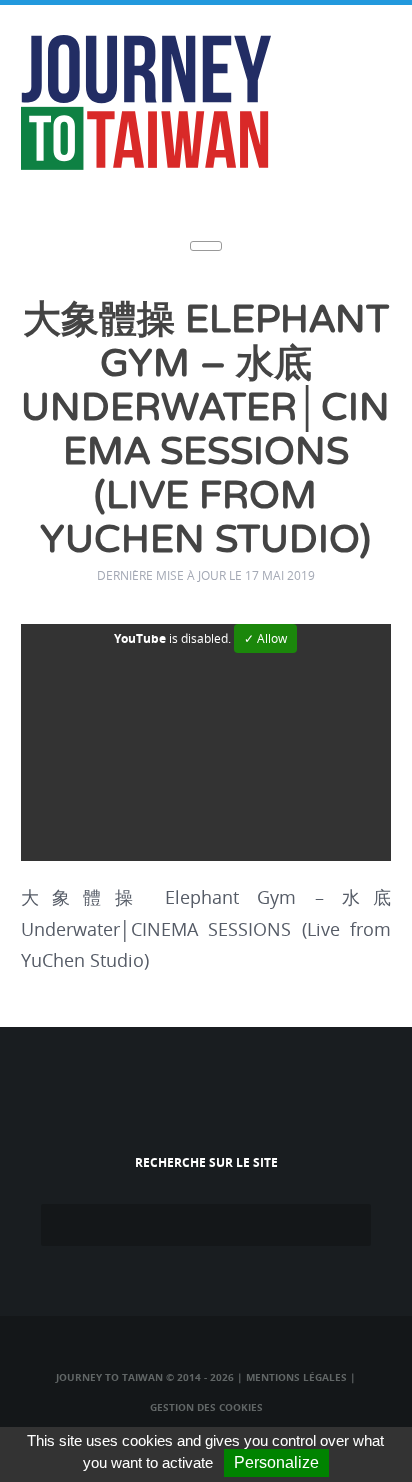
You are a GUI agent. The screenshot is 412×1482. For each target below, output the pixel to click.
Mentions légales (296, 1377)
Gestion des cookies (206, 1407)
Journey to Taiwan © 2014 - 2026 (145, 1377)
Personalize (276, 1462)
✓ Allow (265, 638)
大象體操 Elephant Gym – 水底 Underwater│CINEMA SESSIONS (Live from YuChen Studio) (205, 430)
